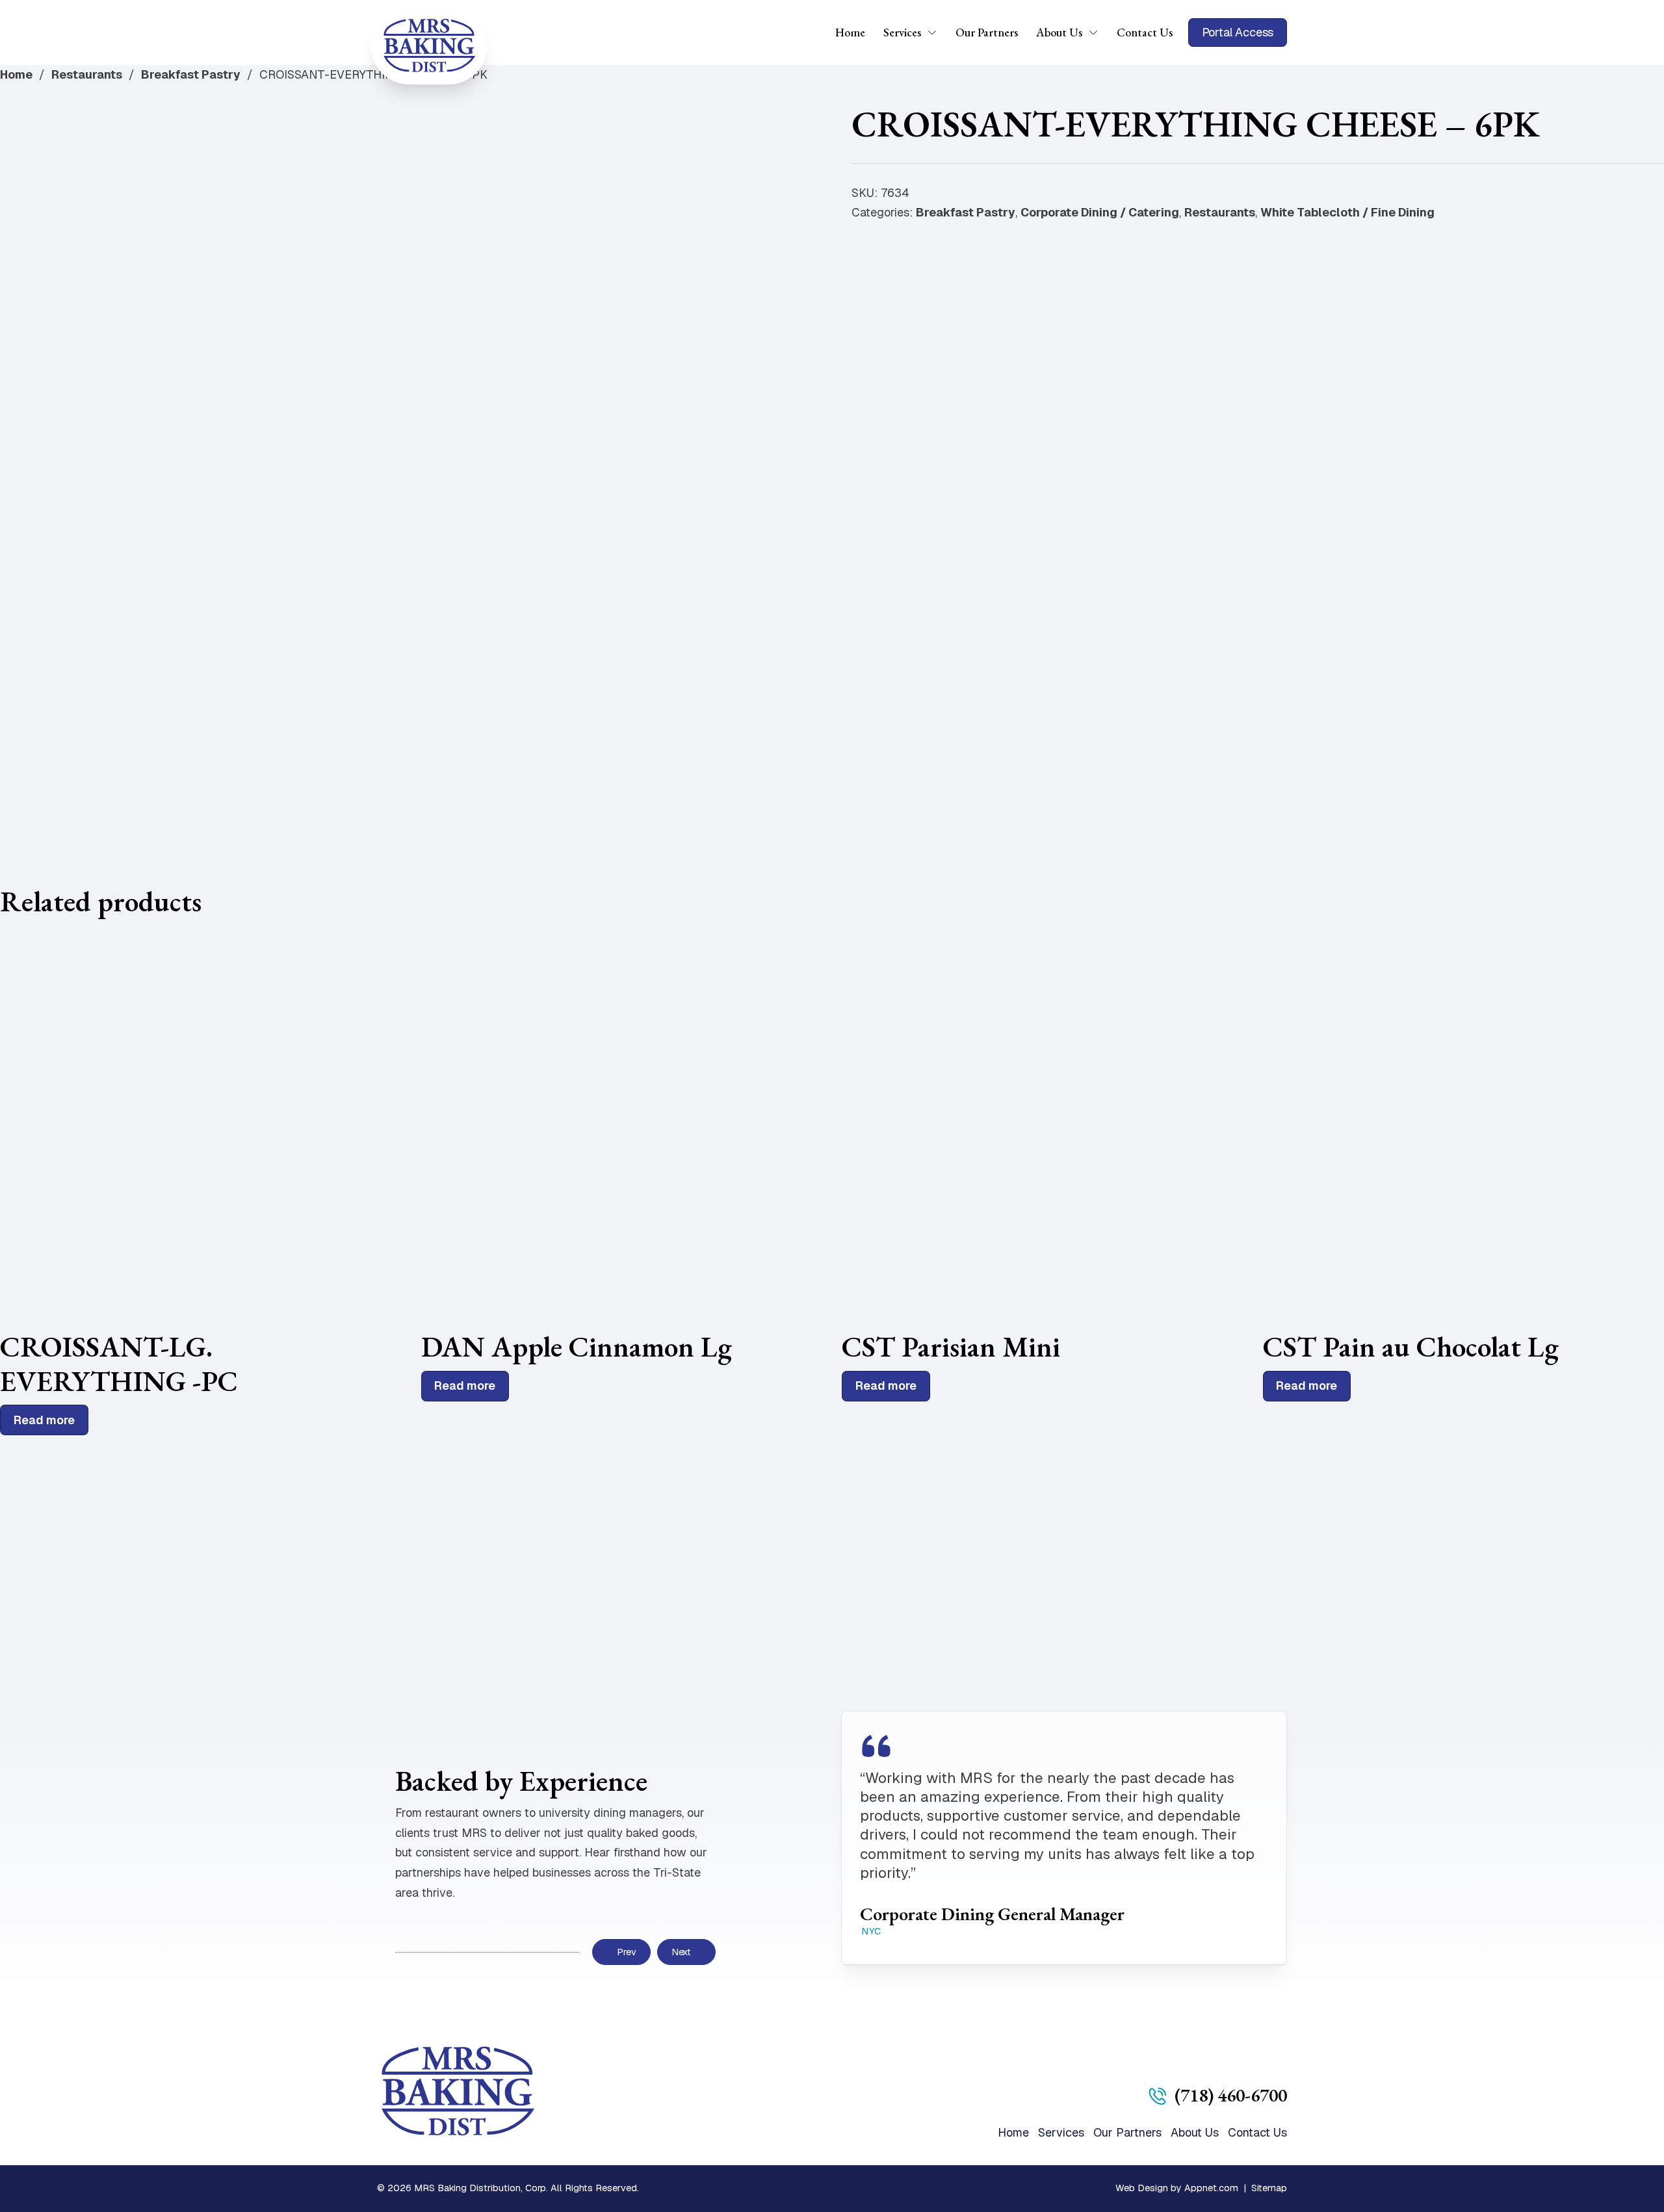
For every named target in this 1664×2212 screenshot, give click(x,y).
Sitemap (1269, 2188)
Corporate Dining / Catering (1100, 212)
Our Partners (987, 32)
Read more (44, 1420)
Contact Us (1145, 32)
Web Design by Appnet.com (1177, 2188)
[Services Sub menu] (937, 33)
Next (681, 1952)
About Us (1059, 32)
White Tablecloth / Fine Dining (1347, 212)
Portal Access (1238, 32)
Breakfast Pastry (191, 74)
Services (902, 32)
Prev (626, 1952)
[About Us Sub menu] (1098, 33)
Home (850, 32)
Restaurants (87, 74)
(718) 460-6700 (1231, 2095)
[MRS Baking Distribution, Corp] (429, 46)
